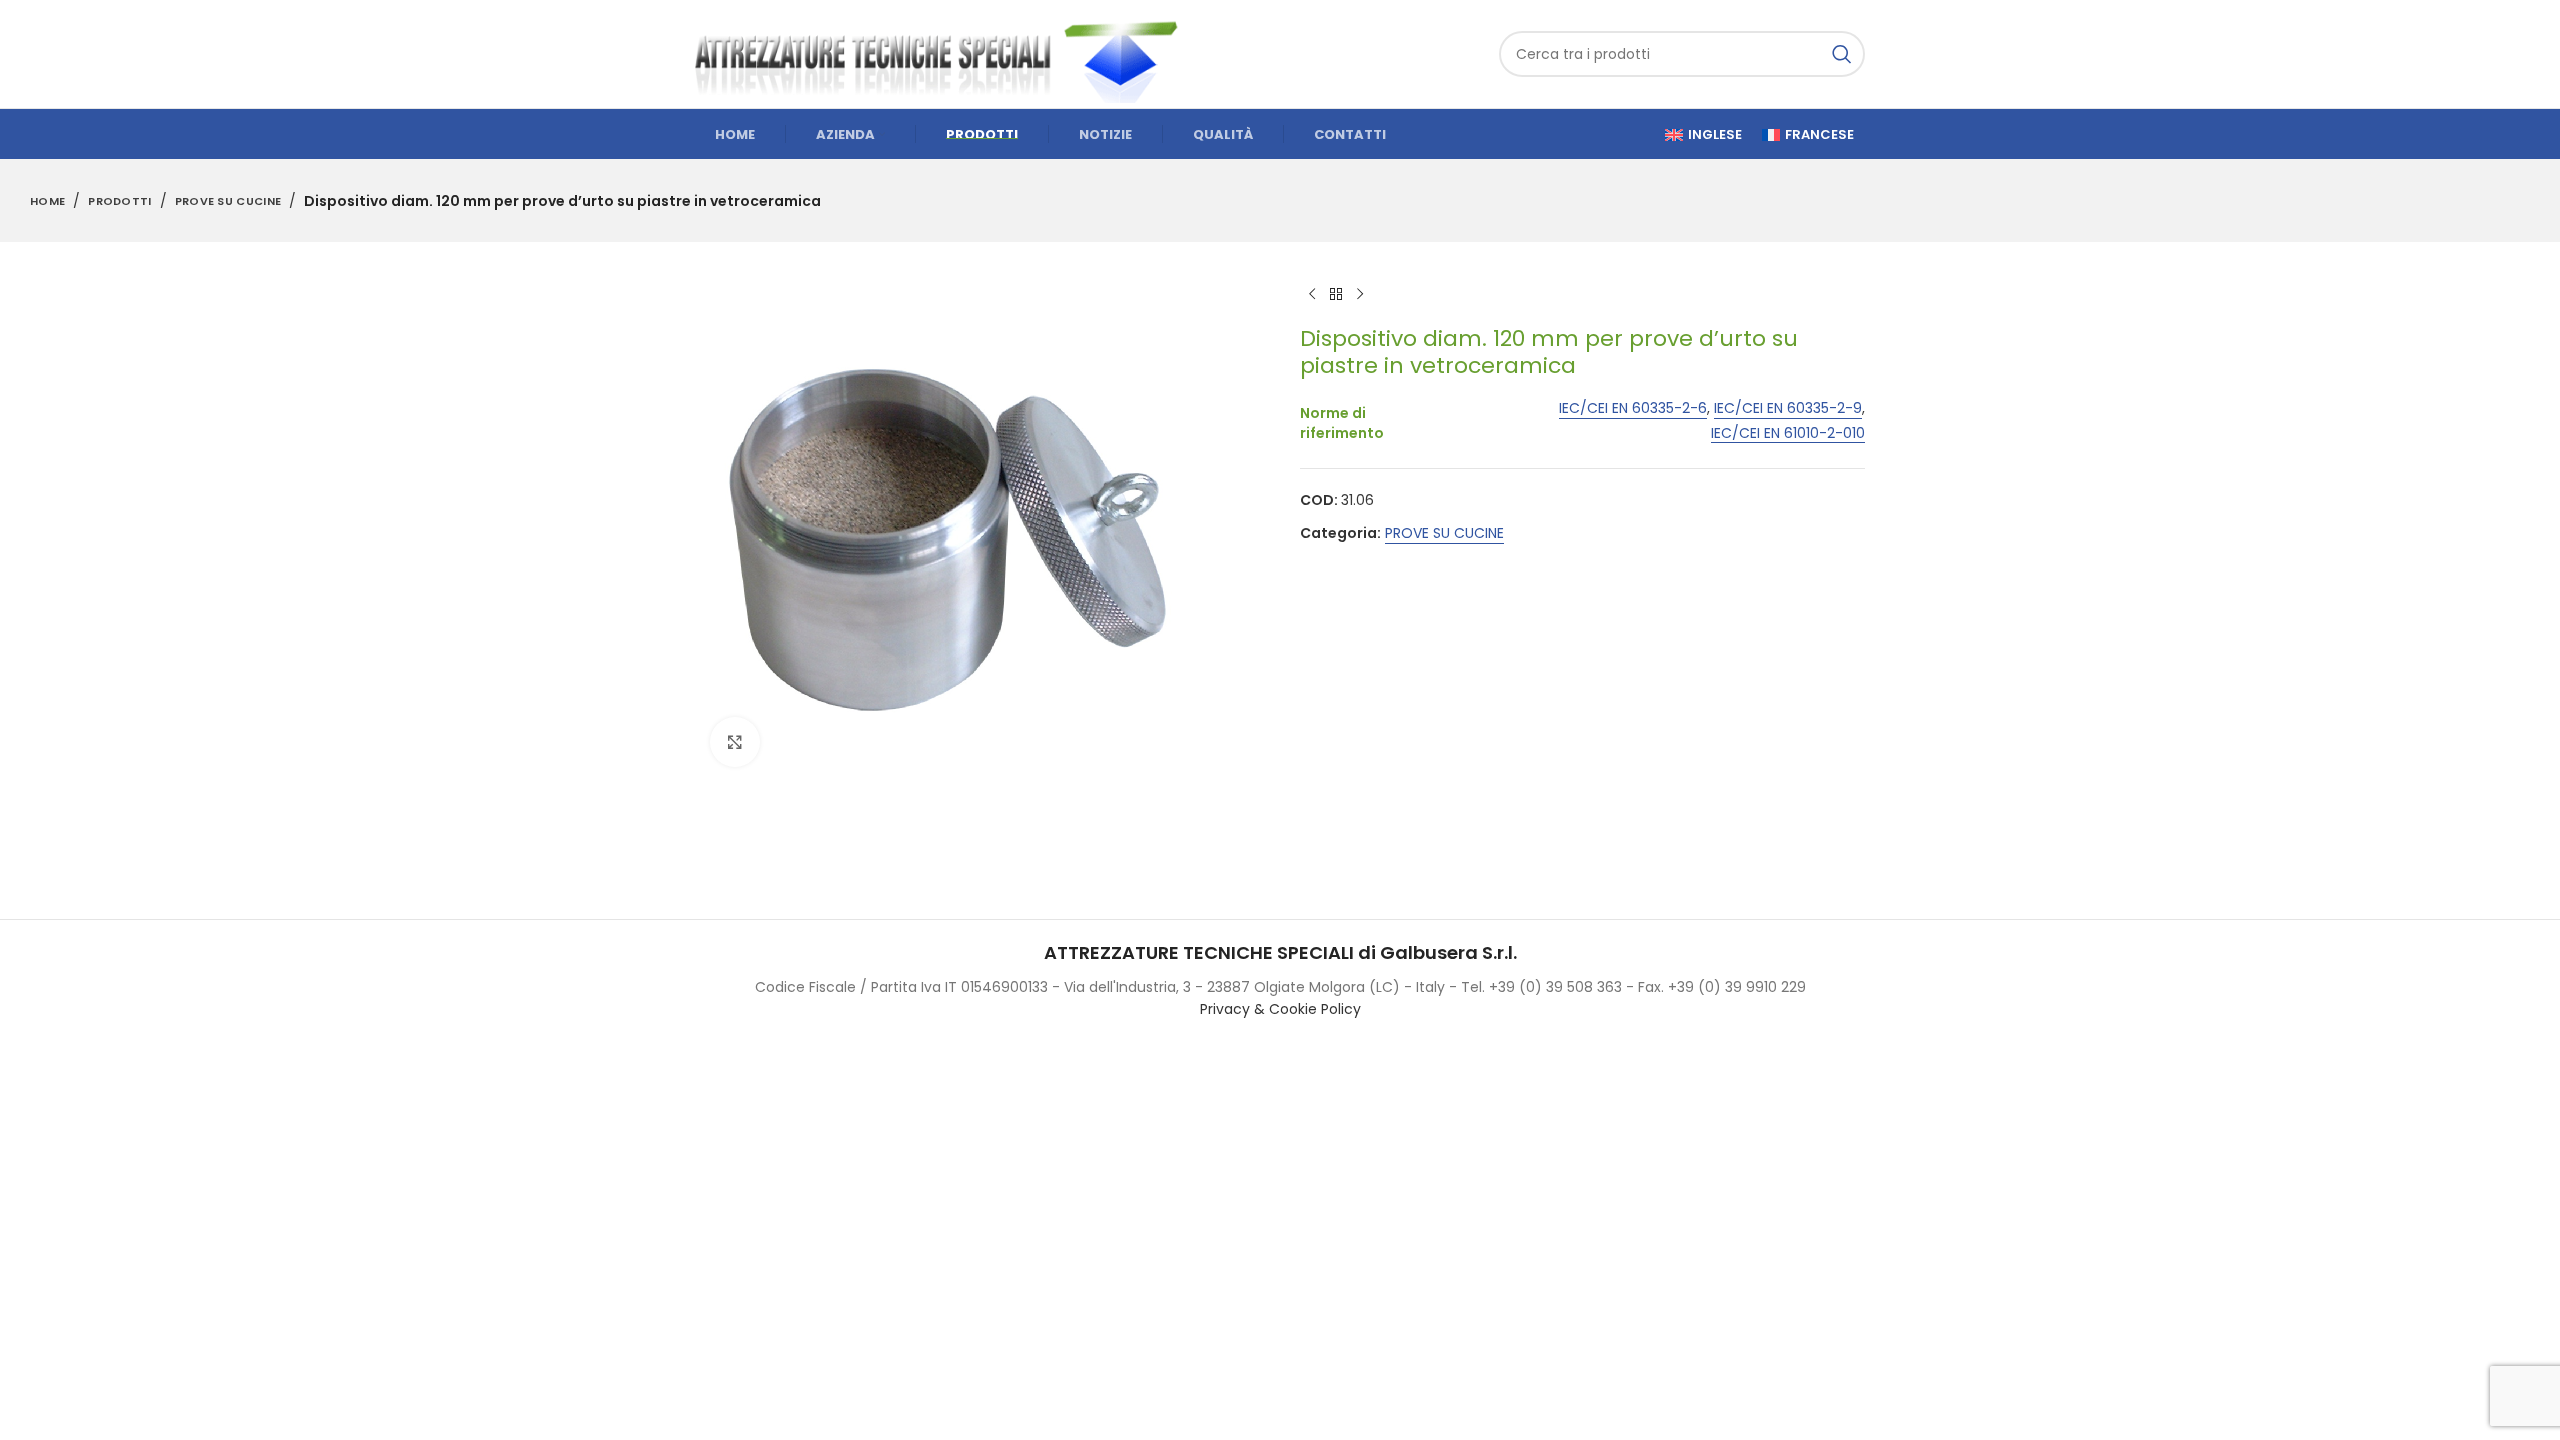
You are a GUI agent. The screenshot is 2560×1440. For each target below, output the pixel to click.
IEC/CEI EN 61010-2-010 (1788, 433)
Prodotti (119, 201)
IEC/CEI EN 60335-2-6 (1633, 408)
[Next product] (1360, 294)
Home (47, 201)
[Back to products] (1336, 294)
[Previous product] (1312, 294)
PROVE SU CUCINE (228, 201)
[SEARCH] (1842, 54)
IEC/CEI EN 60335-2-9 (1788, 408)
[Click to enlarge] (735, 742)
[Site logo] (945, 53)
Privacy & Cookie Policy (1280, 1009)
